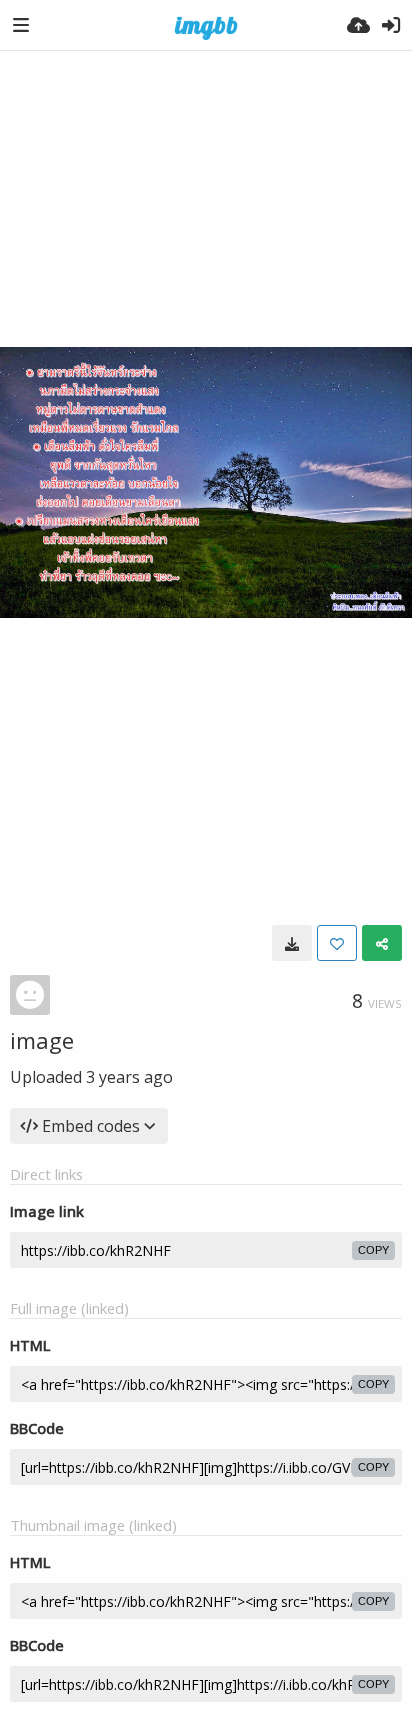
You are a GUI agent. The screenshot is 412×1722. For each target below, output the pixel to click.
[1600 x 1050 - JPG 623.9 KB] (292, 943)
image (42, 1040)
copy (373, 1250)
